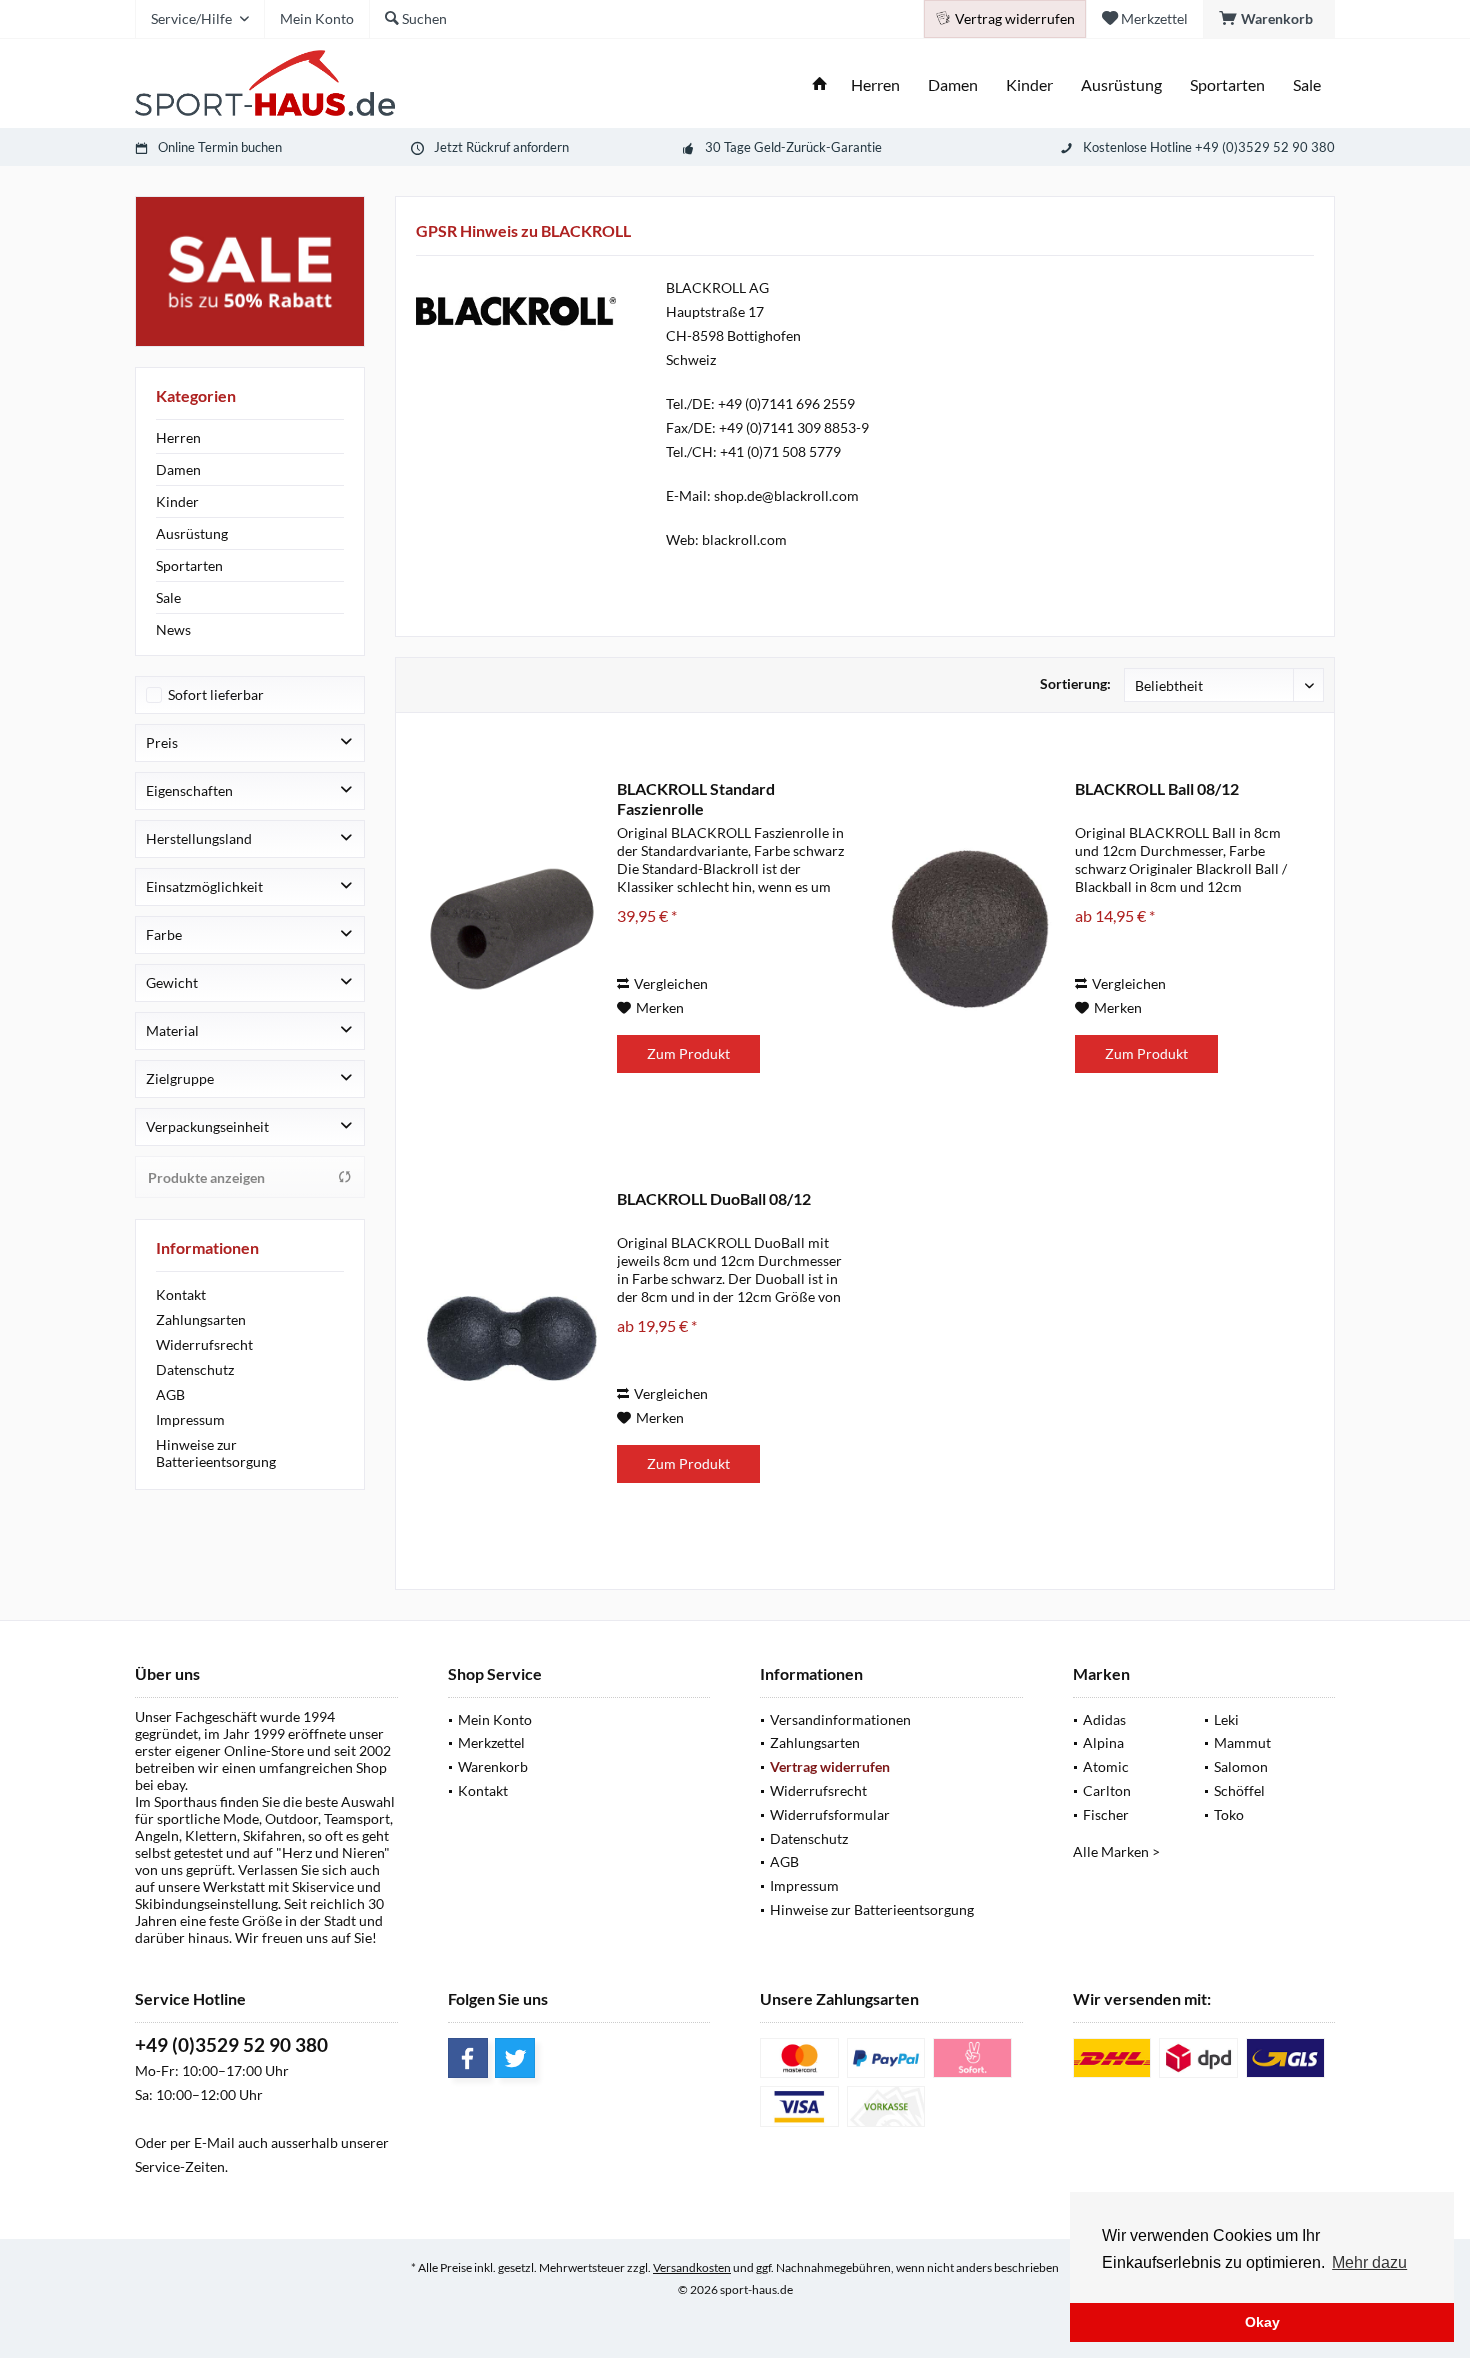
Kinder (177, 501)
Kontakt (181, 1294)
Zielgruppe (180, 1078)
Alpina (1103, 1742)
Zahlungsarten (201, 1319)
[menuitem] (1269, 19)
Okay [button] (1262, 2322)
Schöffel (1239, 1790)
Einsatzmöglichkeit (204, 886)
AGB (170, 1394)
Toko (1229, 1814)
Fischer (1106, 1814)
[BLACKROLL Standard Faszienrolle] (512, 928)
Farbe (164, 934)
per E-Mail (202, 2142)
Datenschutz (195, 1369)
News (173, 629)
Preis (162, 742)
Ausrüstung (192, 533)
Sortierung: (1075, 683)
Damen (178, 469)
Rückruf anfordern (517, 147)
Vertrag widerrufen (830, 1766)
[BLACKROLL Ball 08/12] (970, 928)
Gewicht (172, 982)
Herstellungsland (199, 838)
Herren (178, 437)
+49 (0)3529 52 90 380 (231, 2044)
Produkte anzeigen (206, 1177)
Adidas (1104, 1719)
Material (172, 1030)
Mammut (1242, 1742)
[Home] (820, 85)
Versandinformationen (840, 1719)
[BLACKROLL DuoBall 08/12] (512, 1338)
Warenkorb (493, 1766)
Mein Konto (495, 1719)
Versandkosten (692, 2267)
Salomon (1241, 1766)
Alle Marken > (1116, 1851)
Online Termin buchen (220, 147)
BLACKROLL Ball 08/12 (1157, 788)
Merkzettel (491, 1742)
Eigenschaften (189, 790)
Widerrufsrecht (204, 1344)
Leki (1226, 1719)
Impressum (190, 1419)
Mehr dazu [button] (1369, 2262)
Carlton (1107, 1790)
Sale (168, 597)
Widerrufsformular (830, 1814)
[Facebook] (468, 2058)
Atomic (1106, 1766)
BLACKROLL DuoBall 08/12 (714, 1198)
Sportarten (189, 565)
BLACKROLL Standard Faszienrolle (696, 798)
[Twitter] (515, 2058)
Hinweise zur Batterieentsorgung (216, 1453)
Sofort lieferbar (216, 694)
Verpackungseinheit (207, 1126)
